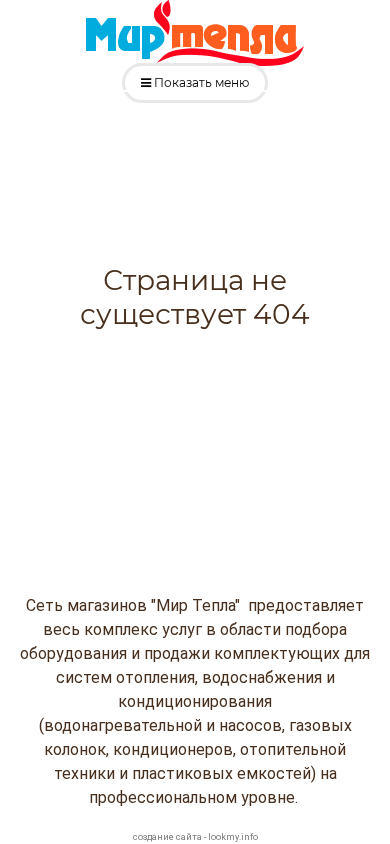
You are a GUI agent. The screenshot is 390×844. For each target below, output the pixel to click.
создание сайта (167, 837)
